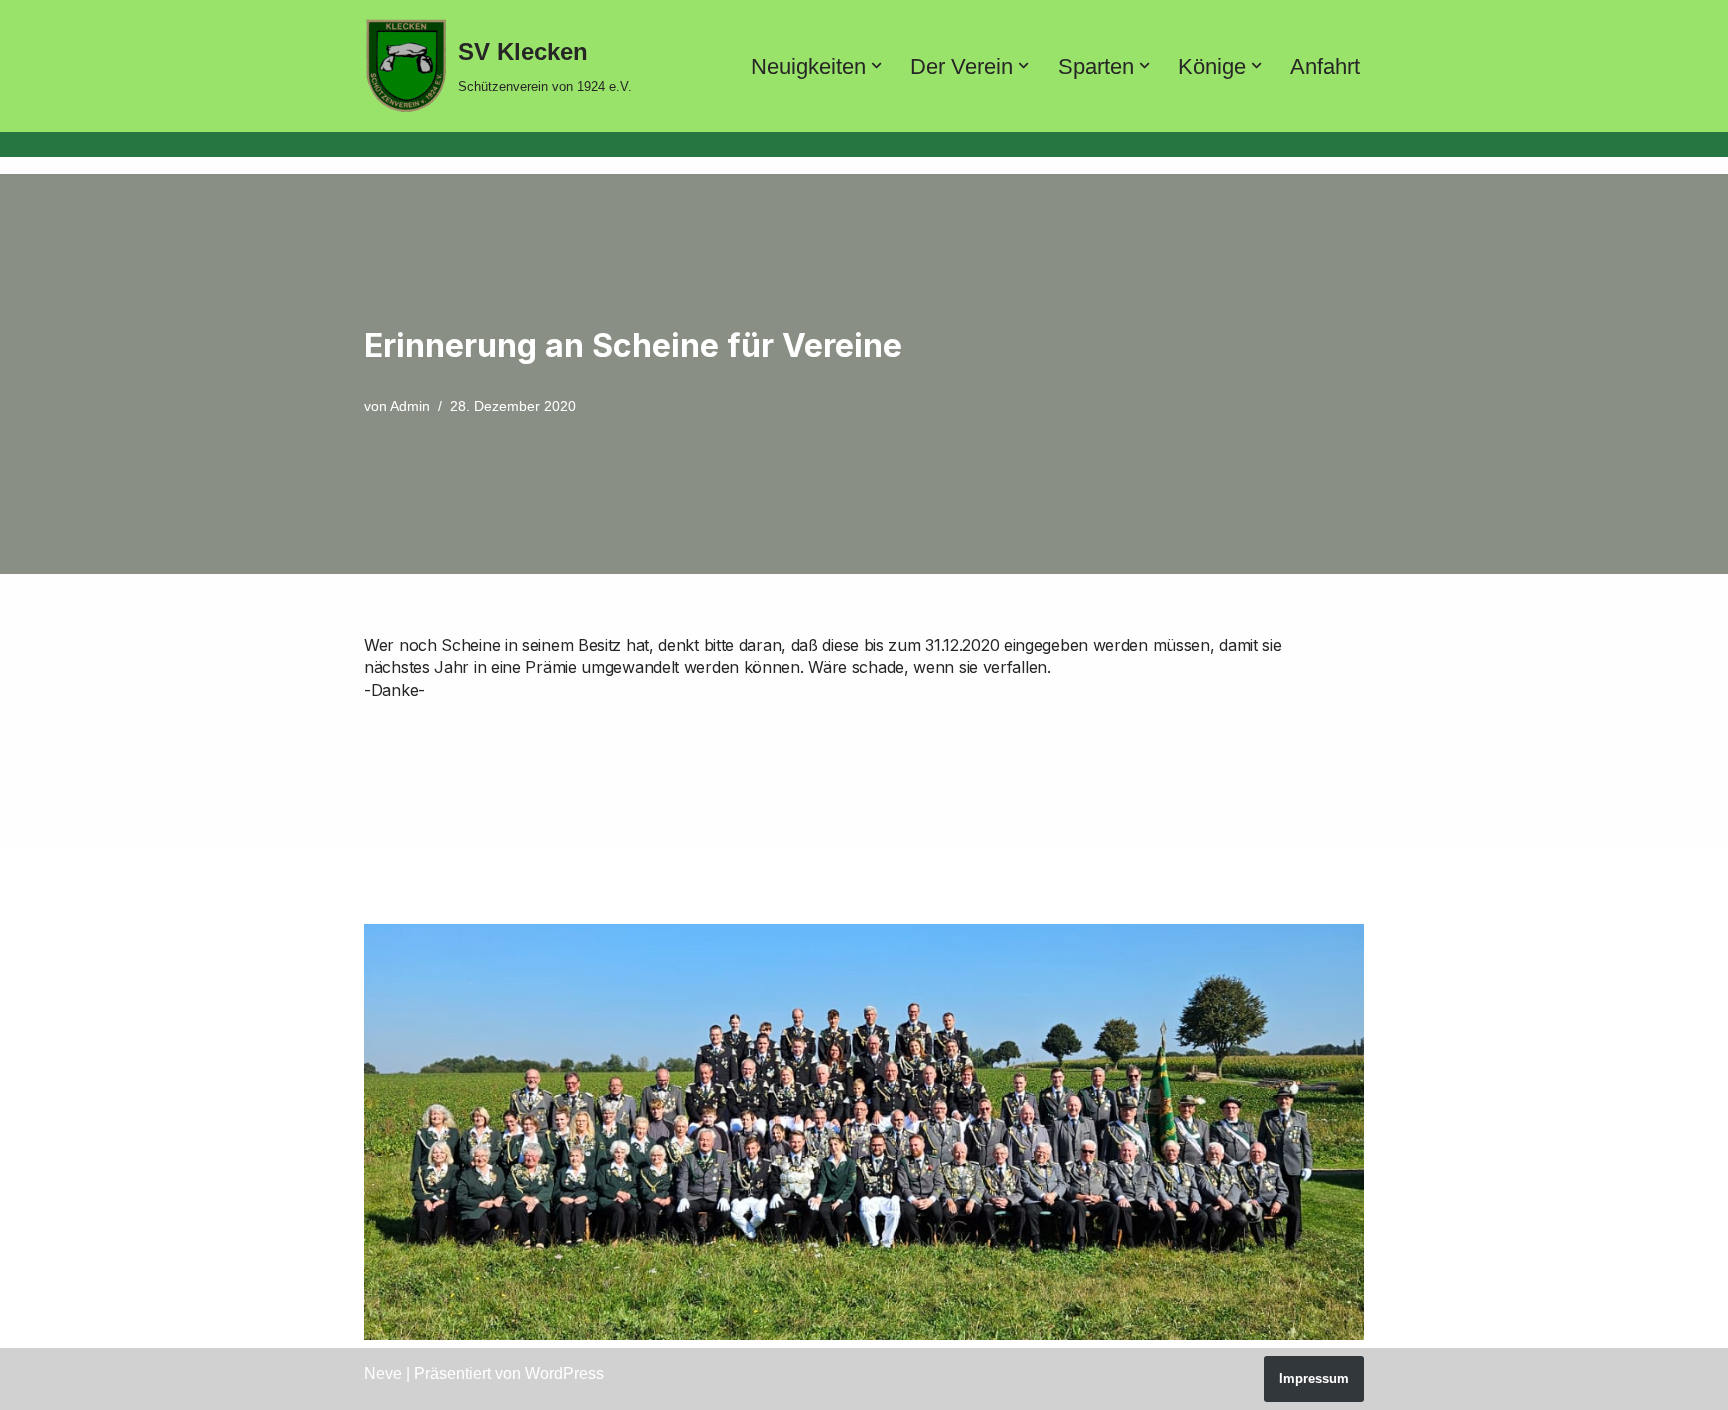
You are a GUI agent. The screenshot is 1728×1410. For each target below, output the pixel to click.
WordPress (564, 1373)
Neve (383, 1373)
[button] (876, 65)
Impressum (1314, 1378)
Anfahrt (1325, 66)
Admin (410, 406)
